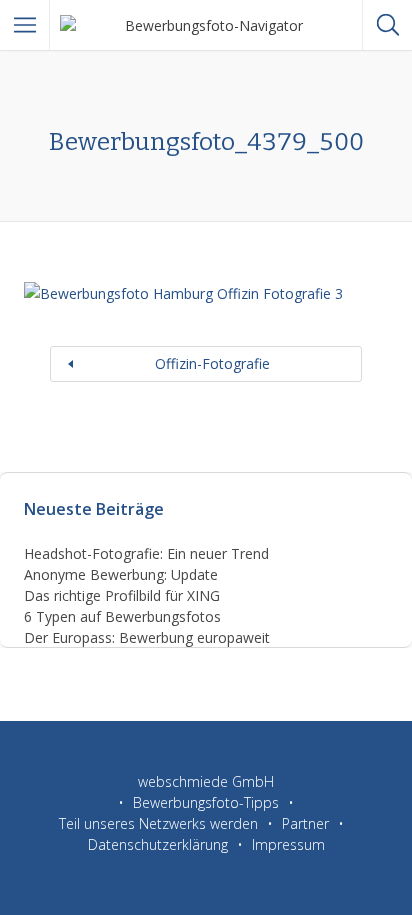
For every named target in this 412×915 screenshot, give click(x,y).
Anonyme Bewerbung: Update (121, 574)
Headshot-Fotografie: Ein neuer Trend (146, 553)
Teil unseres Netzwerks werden (158, 823)
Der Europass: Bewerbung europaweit (147, 637)
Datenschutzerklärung (158, 844)
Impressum (288, 844)
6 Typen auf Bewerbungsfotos (122, 616)
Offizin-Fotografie (212, 363)
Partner (305, 823)
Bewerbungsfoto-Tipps (206, 802)
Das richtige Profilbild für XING (122, 595)
